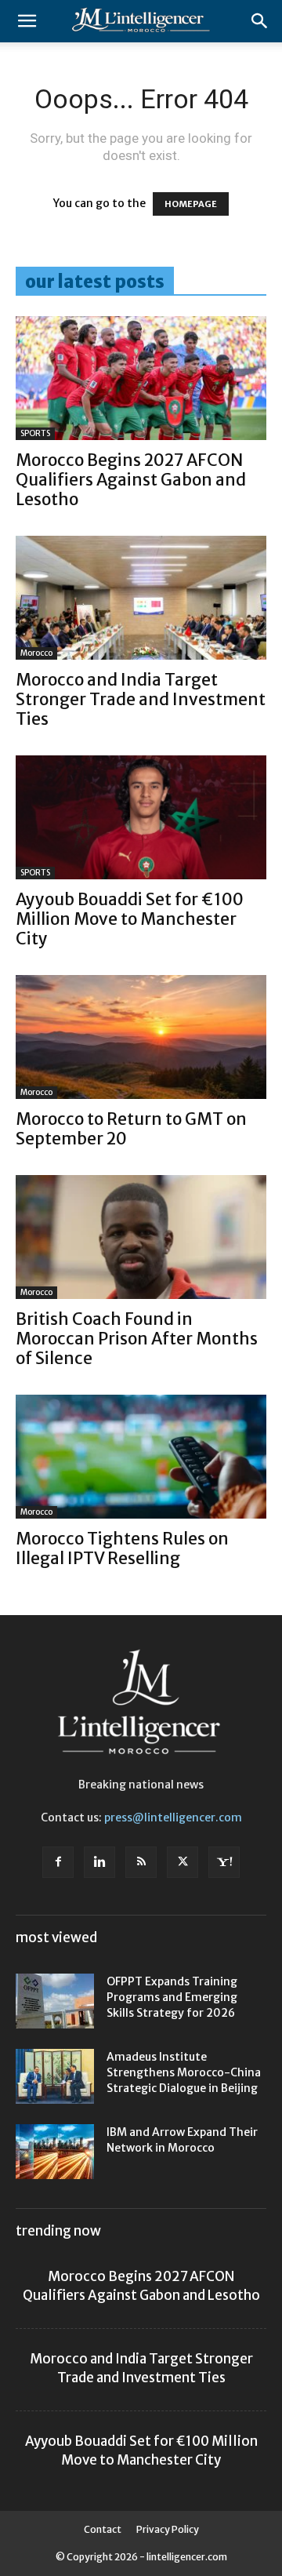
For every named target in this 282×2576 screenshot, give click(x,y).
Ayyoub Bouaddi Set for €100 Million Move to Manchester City (130, 919)
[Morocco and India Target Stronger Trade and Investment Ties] (141, 598)
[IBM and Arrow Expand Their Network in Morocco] (55, 2152)
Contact (103, 2529)
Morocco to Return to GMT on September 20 (131, 1129)
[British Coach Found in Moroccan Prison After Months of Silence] (141, 1237)
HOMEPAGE (191, 204)
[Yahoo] (224, 1862)
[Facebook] (58, 1862)
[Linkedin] (99, 1862)
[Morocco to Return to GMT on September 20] (141, 1037)
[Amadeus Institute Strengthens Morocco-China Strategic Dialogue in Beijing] (55, 2076)
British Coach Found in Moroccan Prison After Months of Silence (137, 1339)
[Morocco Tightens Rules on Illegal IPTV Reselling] (141, 1457)
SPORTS (35, 433)
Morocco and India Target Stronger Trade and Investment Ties (141, 699)
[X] (183, 1862)
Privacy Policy (168, 2529)
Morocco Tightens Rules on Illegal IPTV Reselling (122, 1548)
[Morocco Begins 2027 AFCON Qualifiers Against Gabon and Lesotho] (141, 378)
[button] (27, 21)
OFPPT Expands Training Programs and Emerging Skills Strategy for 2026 (172, 1997)
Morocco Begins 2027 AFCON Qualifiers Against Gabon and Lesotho (131, 480)
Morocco (36, 653)
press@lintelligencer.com (173, 1817)
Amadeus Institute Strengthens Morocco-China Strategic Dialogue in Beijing (184, 2072)
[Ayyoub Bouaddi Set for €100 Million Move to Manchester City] (141, 817)
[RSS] (141, 1862)
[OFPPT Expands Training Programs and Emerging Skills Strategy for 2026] (55, 2001)
